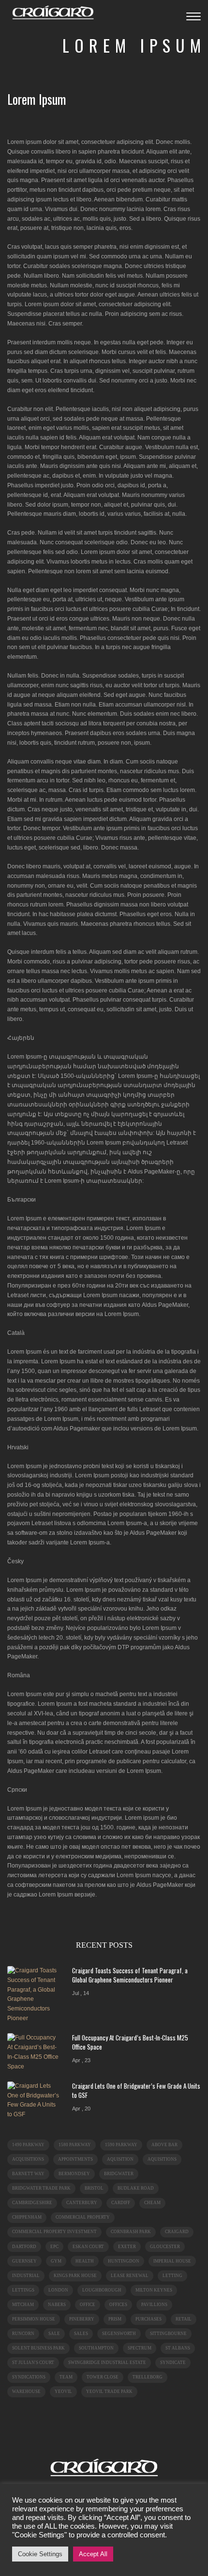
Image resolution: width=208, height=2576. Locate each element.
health (85, 2261)
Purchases (149, 2319)
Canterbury (82, 2203)
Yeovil (63, 2392)
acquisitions (28, 2159)
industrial (26, 2276)
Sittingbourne (168, 2334)
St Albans (178, 2348)
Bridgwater (119, 2174)
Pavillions (154, 2305)
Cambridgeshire (32, 2203)
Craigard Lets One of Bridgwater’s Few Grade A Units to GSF (136, 2090)
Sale (54, 2334)
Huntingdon (124, 2261)
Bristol (94, 2188)
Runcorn (23, 2334)
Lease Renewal (130, 2276)
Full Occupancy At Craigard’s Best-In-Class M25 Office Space (130, 2042)
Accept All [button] (93, 2554)
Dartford (24, 2247)
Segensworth (119, 2334)
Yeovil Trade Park (109, 2392)
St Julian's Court (33, 2363)
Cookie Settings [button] (40, 2554)
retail (184, 2319)
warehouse (26, 2392)
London (58, 2290)
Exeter (127, 2247)
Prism (115, 2319)
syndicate (173, 2363)
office (88, 2305)
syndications (29, 2377)
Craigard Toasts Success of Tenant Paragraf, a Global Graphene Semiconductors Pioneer (130, 1975)
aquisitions (162, 2159)
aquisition (120, 2159)
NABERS (57, 2305)
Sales (81, 2334)
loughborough (102, 2290)
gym (56, 2261)
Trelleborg (148, 2377)
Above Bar (164, 2145)
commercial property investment (54, 2232)
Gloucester (165, 2247)
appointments (75, 2159)
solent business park (38, 2348)
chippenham (27, 2217)
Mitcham (23, 2305)
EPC (54, 2247)
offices (118, 2305)
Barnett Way (28, 2174)
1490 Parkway (28, 2145)
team (66, 2377)
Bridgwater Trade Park (41, 2188)
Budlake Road (136, 2188)
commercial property (83, 2217)
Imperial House (172, 2261)
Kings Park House (75, 2276)
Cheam (152, 2203)
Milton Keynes (154, 2290)
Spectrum (140, 2348)
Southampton (96, 2348)
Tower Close (103, 2377)
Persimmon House (34, 2319)
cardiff (121, 2203)
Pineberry (82, 2319)
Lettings (23, 2290)
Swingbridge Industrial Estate (107, 2363)
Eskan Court (88, 2247)
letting (172, 2276)
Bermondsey (74, 2174)
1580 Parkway (75, 2145)
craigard (177, 2232)
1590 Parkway (121, 2145)
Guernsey (24, 2261)
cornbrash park (131, 2232)
